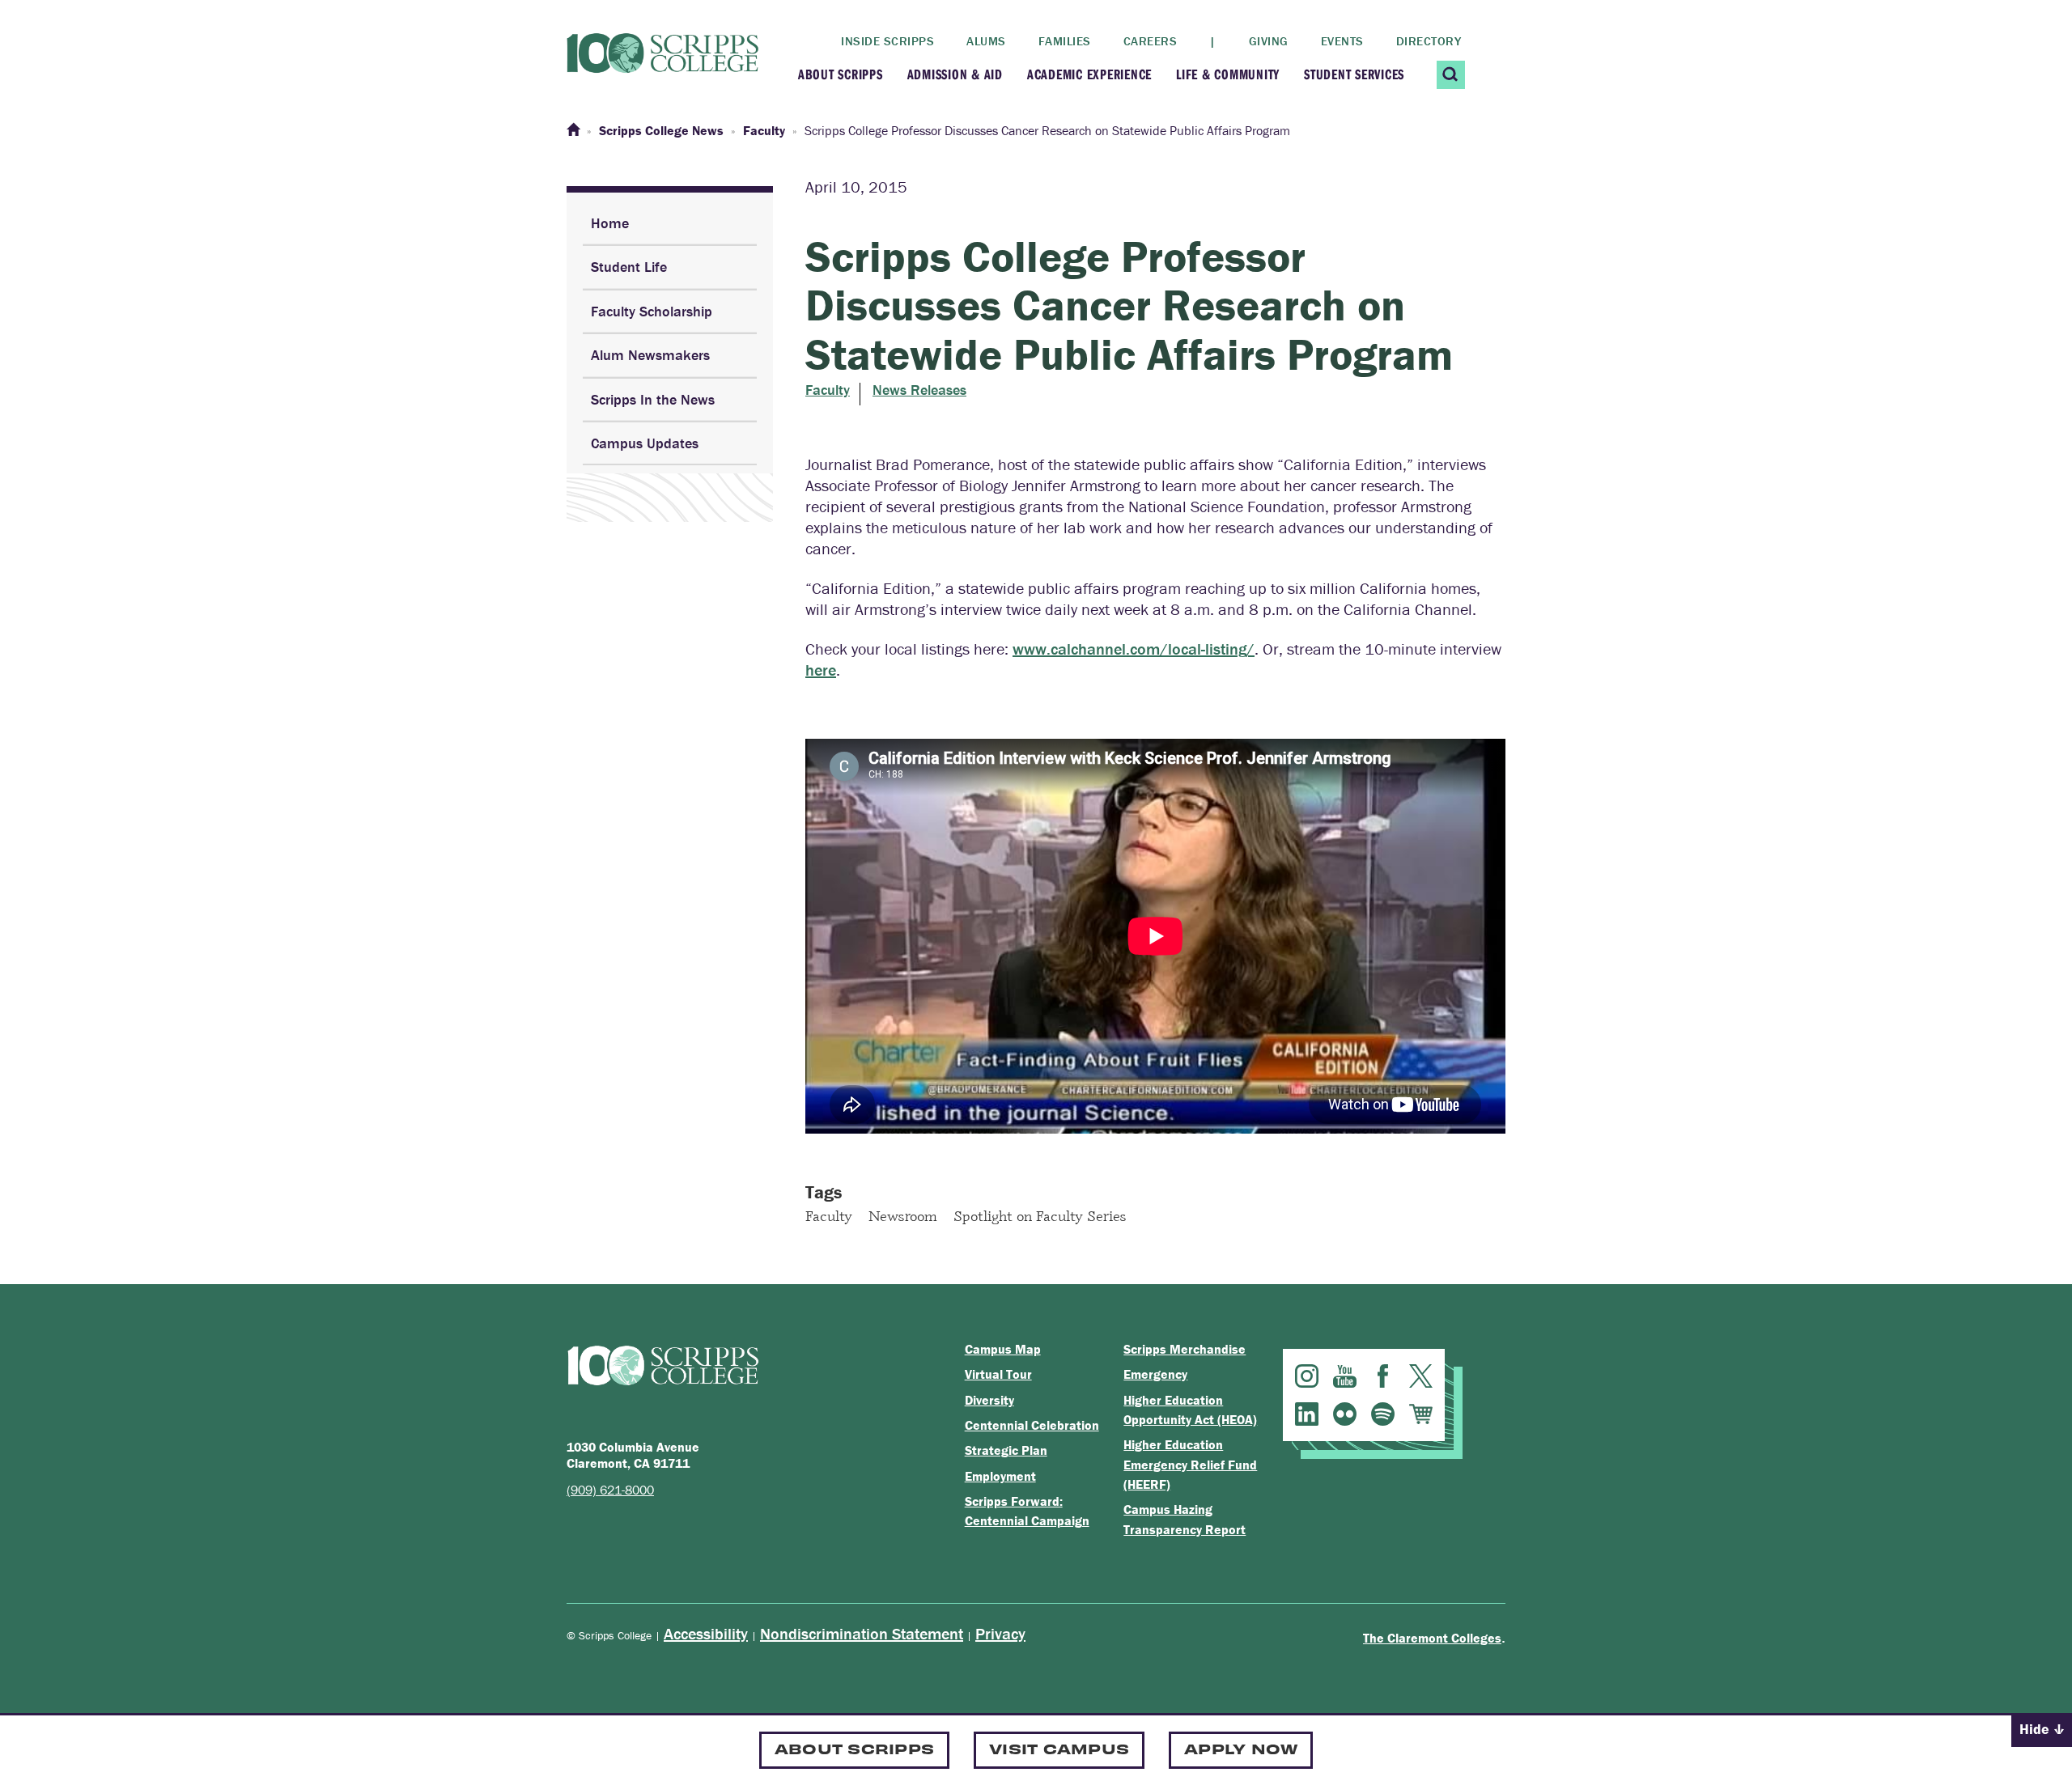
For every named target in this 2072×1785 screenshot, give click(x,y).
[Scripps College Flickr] (1345, 1414)
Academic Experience (1089, 74)
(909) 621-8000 (610, 1490)
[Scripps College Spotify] (1383, 1414)
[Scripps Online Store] (1421, 1414)
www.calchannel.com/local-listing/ (1134, 649)
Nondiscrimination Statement (862, 1633)
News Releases (919, 390)
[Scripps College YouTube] (1345, 1376)
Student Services (1354, 74)
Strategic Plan (1006, 1450)
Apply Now (1241, 1748)
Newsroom (903, 1215)
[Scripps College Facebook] (1383, 1376)
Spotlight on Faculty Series (1040, 1215)
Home (610, 223)
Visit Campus (1059, 1748)
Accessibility (706, 1633)
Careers (1151, 41)
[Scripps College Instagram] (1307, 1376)
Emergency (1155, 1374)
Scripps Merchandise (1185, 1349)
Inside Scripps (887, 41)
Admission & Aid (955, 74)
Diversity (989, 1400)
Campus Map (1003, 1349)
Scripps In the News (653, 399)
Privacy (1000, 1633)
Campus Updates (645, 443)
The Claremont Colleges (1432, 1638)
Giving (1269, 41)
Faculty (828, 390)
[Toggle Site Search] (1451, 75)
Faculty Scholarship (652, 311)
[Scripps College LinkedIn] (1307, 1414)
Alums (986, 41)
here (821, 670)
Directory (1429, 41)
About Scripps (841, 74)
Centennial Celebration (1032, 1425)
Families (1065, 41)
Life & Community (1228, 74)
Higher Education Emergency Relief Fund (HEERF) (1190, 1464)
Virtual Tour (998, 1374)
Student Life (629, 267)
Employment (1000, 1476)
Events (1342, 41)
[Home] (573, 130)
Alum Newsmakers (650, 355)
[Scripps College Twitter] (1421, 1376)
